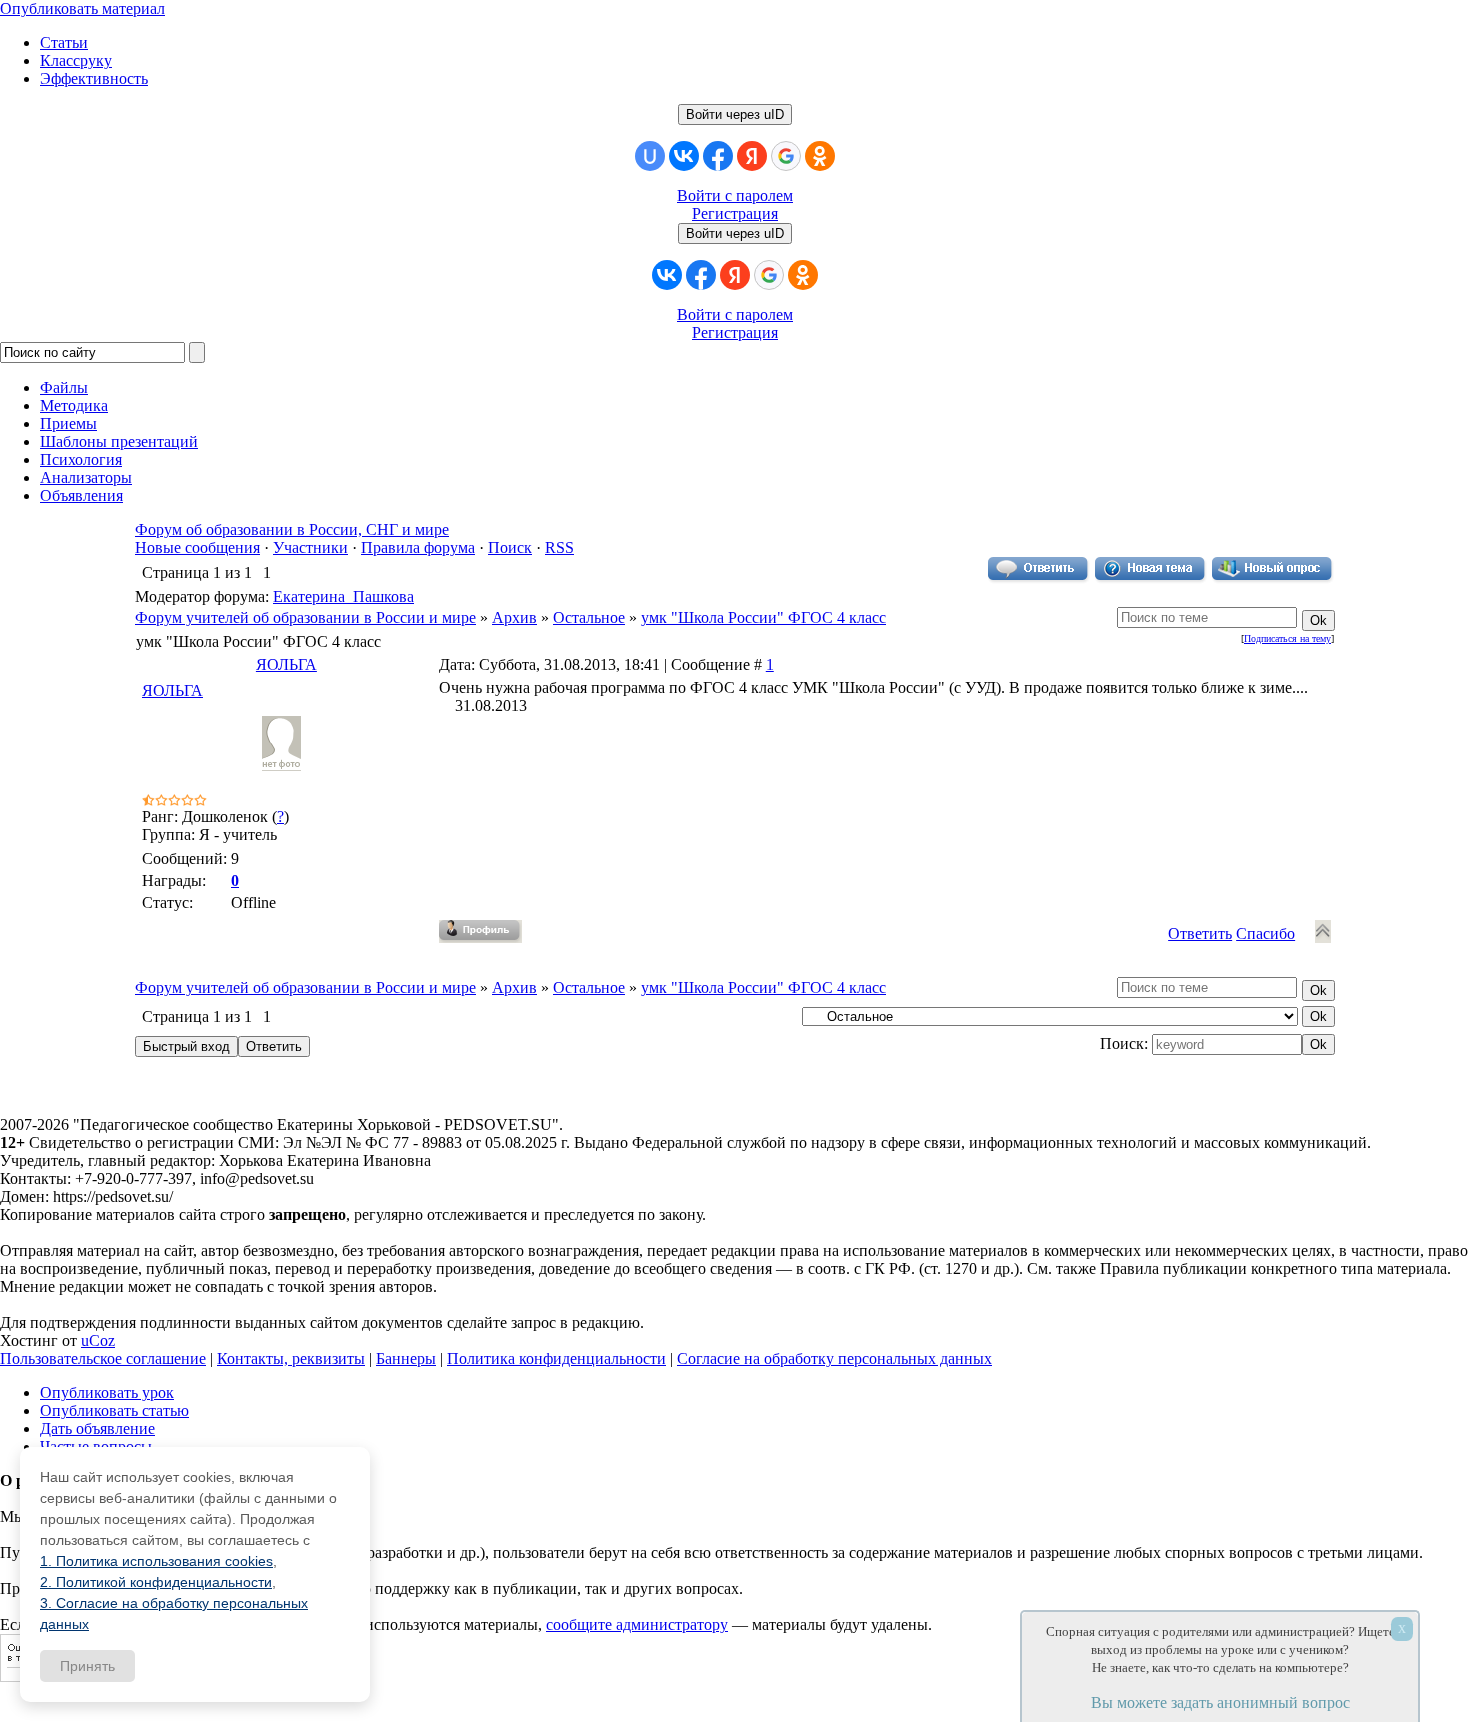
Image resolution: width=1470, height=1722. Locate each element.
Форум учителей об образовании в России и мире (305, 617)
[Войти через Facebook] (718, 156)
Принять (87, 1666)
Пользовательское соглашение (103, 1358)
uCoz (98, 1340)
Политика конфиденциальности (556, 1358)
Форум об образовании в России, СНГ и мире (292, 529)
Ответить (1200, 933)
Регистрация (735, 213)
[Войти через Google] (786, 156)
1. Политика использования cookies (156, 1561)
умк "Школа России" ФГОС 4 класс (763, 617)
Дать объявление (97, 1428)
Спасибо (1265, 933)
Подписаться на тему (1287, 638)
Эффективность (94, 78)
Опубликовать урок (107, 1392)
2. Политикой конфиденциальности (156, 1582)
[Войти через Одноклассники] (820, 156)
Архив (514, 617)
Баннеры (406, 1358)
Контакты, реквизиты (291, 1358)
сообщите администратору (637, 1624)
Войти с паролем (735, 195)
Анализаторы (86, 477)
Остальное (589, 617)
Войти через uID (735, 114)
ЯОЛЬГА (286, 664)
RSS (559, 547)
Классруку (76, 60)
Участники (310, 547)
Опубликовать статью (114, 1410)
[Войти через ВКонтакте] (684, 156)
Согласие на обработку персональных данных (834, 1358)
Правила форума (418, 547)
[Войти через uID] (650, 156)
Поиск (510, 547)
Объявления (81, 495)
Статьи (64, 42)
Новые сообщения (197, 547)
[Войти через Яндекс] (752, 156)
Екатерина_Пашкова (343, 596)
